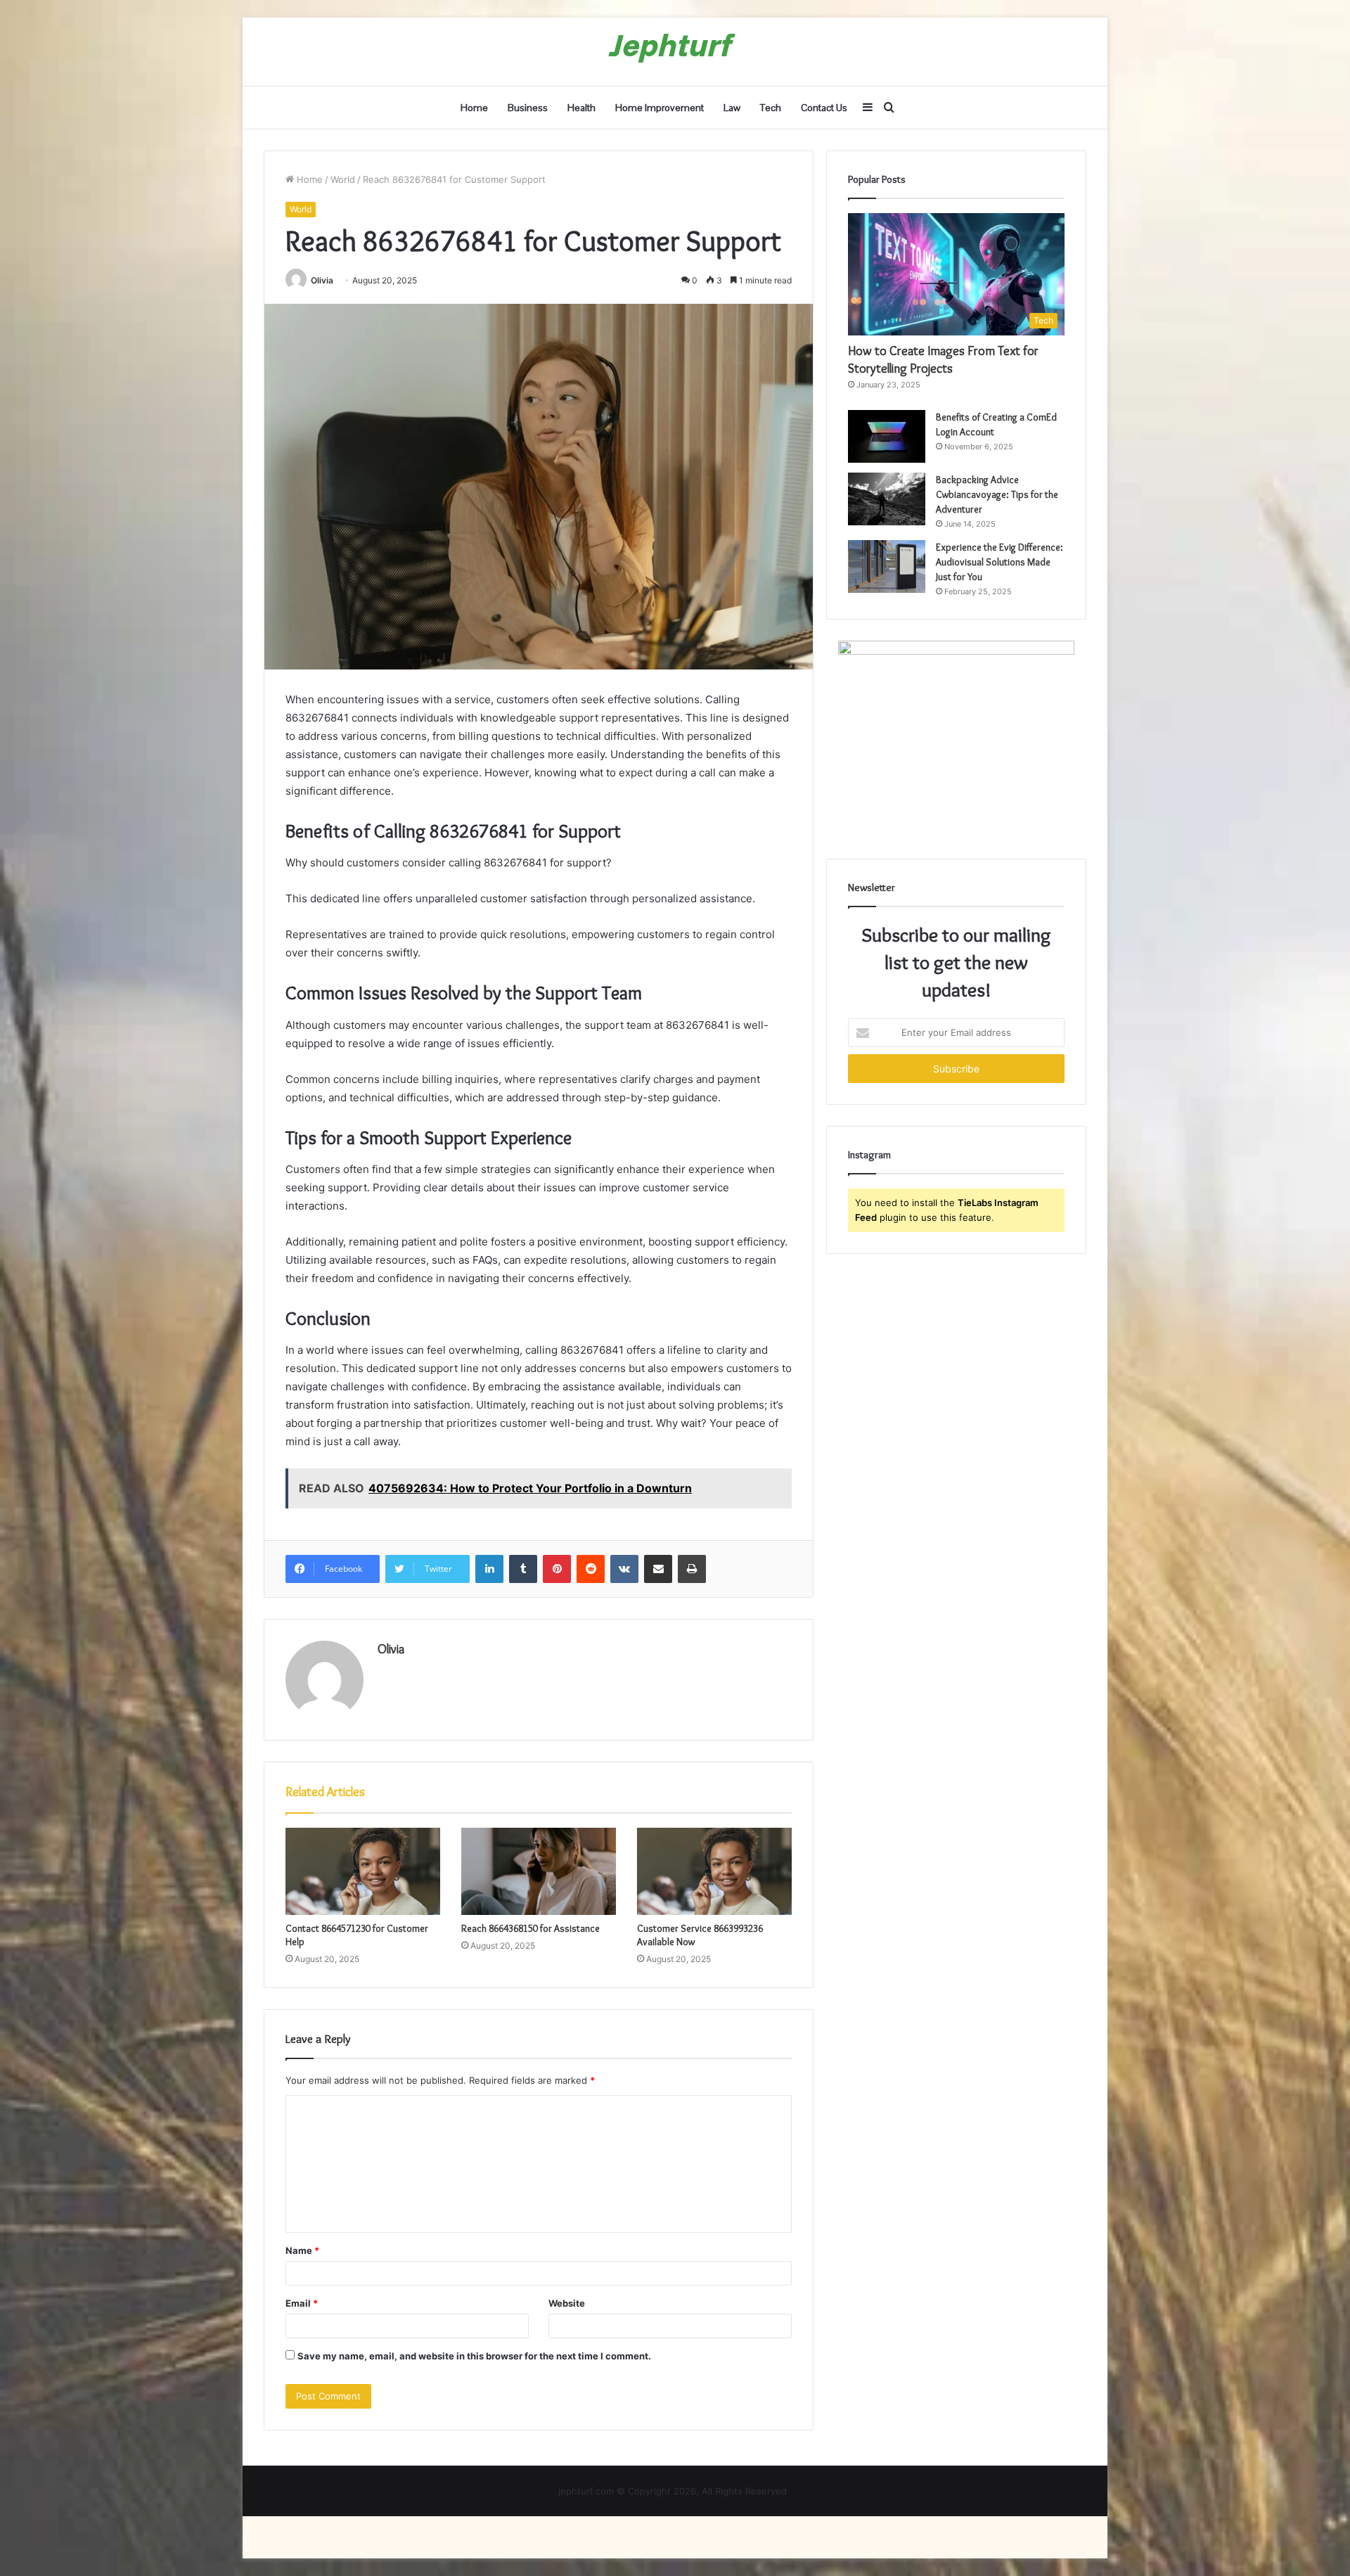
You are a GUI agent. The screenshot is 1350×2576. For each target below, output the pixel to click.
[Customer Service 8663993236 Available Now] (714, 1871)
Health (581, 108)
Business (528, 108)
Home (474, 108)
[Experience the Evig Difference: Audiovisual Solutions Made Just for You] (887, 566)
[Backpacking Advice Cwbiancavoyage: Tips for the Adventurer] (887, 499)
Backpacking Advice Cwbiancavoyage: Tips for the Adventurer (997, 494)
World (343, 179)
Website (567, 2303)
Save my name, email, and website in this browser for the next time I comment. (474, 2356)
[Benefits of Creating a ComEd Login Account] (887, 436)
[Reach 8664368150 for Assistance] (539, 1871)
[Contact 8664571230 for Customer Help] (363, 1871)
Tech (771, 108)
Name (302, 2250)
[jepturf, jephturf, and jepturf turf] (675, 52)
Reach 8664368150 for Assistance (531, 1928)
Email (302, 2303)
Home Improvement (660, 108)
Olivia (322, 280)
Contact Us (824, 108)
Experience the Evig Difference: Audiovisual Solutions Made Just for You (999, 562)
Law (732, 108)
